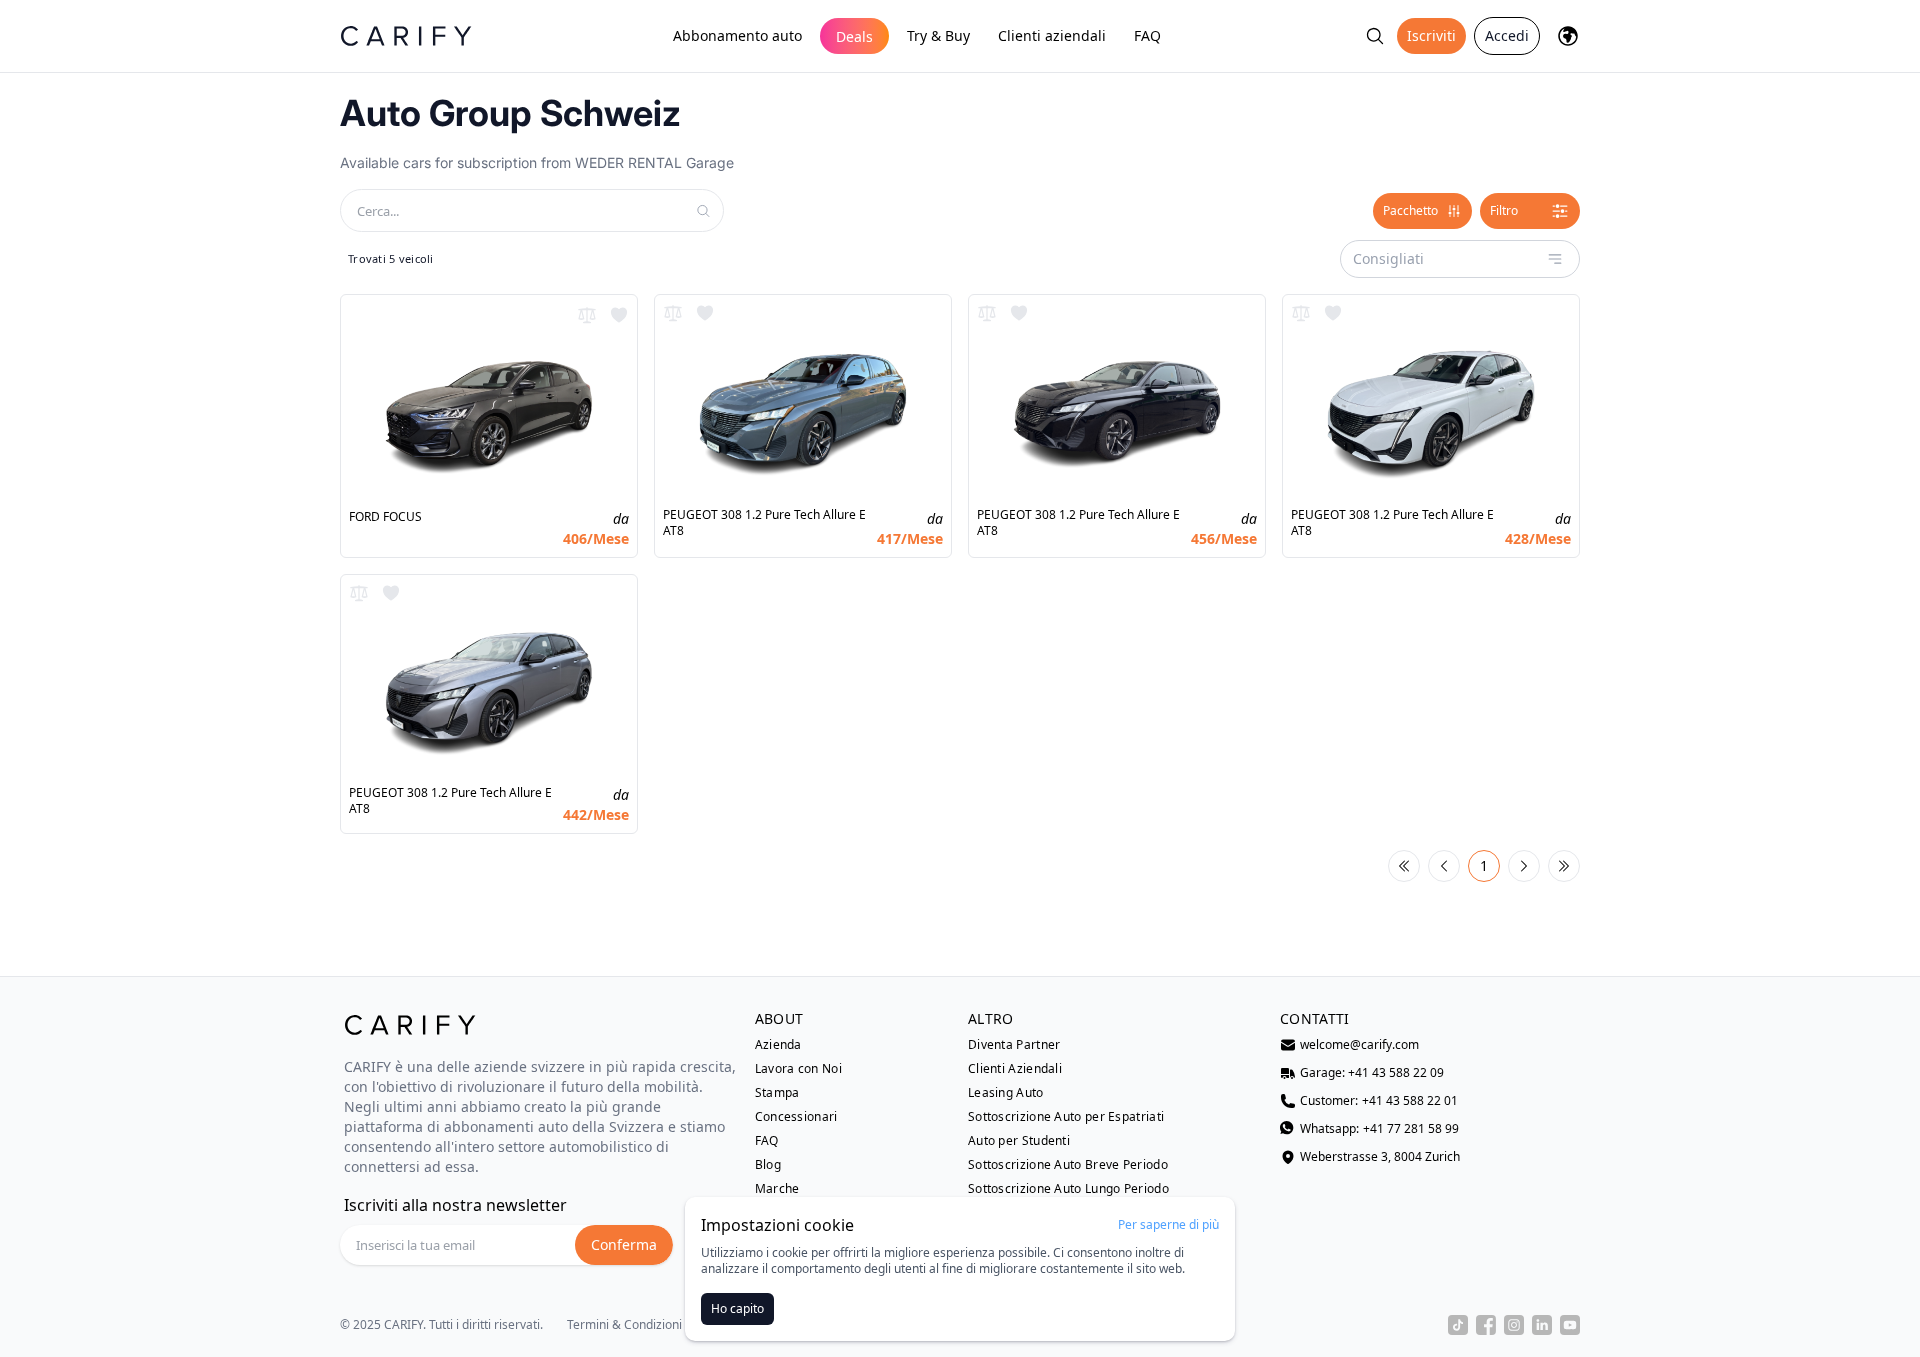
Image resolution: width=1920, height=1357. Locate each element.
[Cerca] (1375, 36)
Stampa (777, 1093)
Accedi (1507, 35)
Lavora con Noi (798, 1069)
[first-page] (1404, 866)
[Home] (406, 35)
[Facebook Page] (1486, 1325)
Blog (768, 1165)
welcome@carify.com (1359, 1045)
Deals (854, 36)
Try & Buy (938, 35)
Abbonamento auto (737, 35)
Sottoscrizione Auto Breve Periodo (1068, 1165)
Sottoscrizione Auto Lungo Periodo (1068, 1189)
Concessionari (796, 1117)
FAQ (1147, 35)
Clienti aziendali (1052, 35)
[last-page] (1564, 866)
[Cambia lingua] (1568, 36)
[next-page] (1524, 866)
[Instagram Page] (1514, 1325)
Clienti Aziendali (1015, 1069)
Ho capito (737, 1308)
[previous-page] (1444, 866)
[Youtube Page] (1570, 1325)
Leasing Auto (1006, 1093)
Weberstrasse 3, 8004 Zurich (1380, 1157)
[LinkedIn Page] (1542, 1325)
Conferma (624, 1244)
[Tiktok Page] (1458, 1325)
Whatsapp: (1379, 1129)
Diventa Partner (1014, 1045)
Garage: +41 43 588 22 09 (1372, 1073)
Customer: (1379, 1101)
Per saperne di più (1168, 1225)
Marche (777, 1189)
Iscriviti (1431, 35)
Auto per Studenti (1019, 1141)
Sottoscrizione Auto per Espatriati (1066, 1117)
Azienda (778, 1045)
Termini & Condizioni (624, 1325)
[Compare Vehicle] (587, 315)
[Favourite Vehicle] (619, 315)
